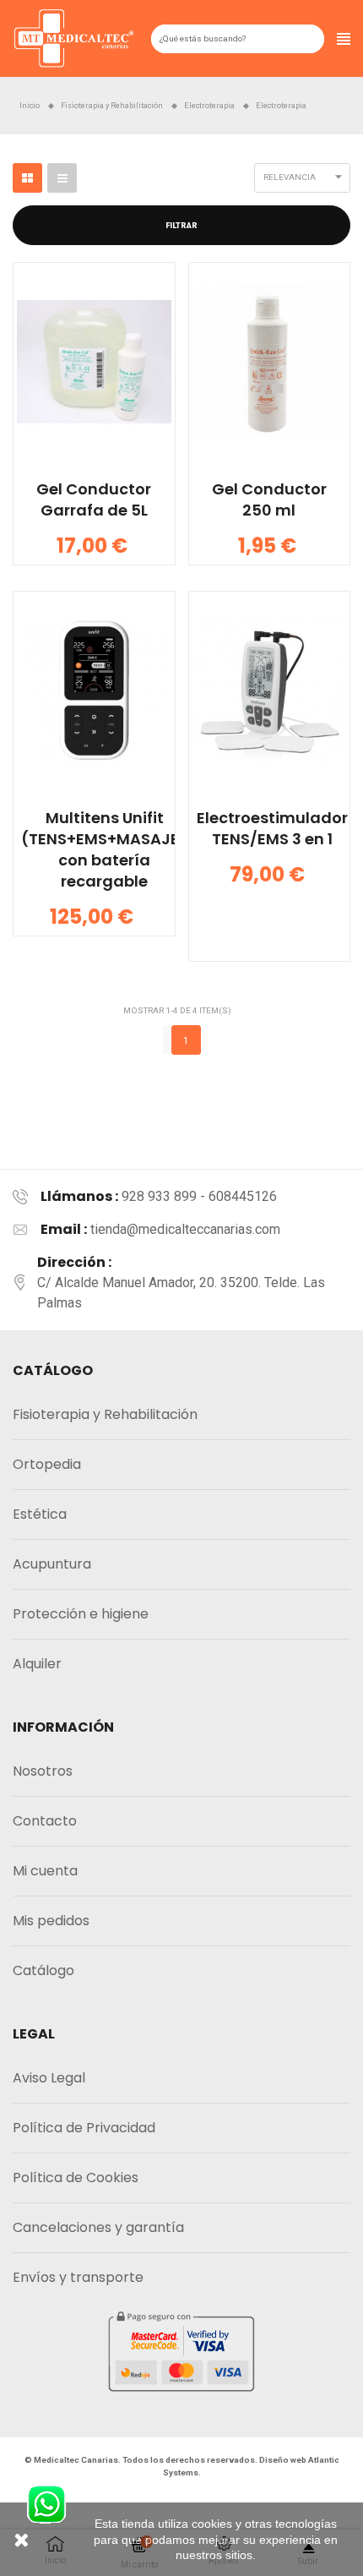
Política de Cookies (76, 2178)
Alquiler (37, 1664)
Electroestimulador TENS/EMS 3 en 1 (272, 828)
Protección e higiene (81, 1614)
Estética (40, 1514)
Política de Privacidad (84, 2128)
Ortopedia (47, 1464)
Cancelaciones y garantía (98, 2227)
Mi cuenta (45, 1871)
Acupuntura (52, 1564)
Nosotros (43, 1771)
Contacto (45, 1821)
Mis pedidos (51, 1921)
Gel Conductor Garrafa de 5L (94, 499)
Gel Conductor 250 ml (269, 499)
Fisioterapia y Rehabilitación (105, 1414)
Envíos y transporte (78, 2277)
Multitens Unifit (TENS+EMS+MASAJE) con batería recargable (104, 849)
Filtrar (181, 226)
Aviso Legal (49, 2078)
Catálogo (43, 1970)
